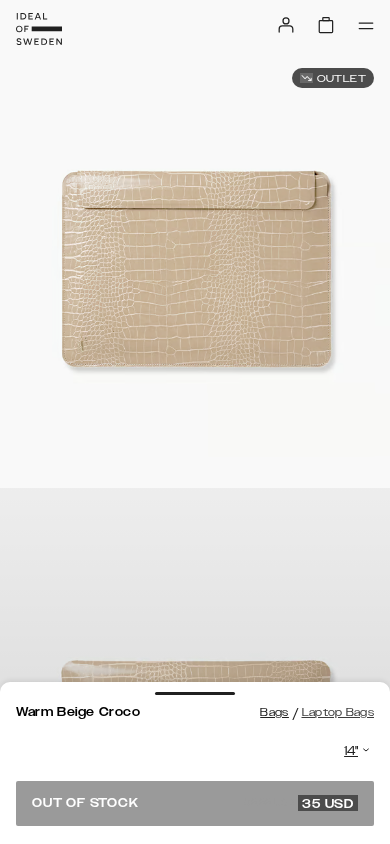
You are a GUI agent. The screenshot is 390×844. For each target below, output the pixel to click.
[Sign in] (286, 25)
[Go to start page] (39, 29)
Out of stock (193, 803)
